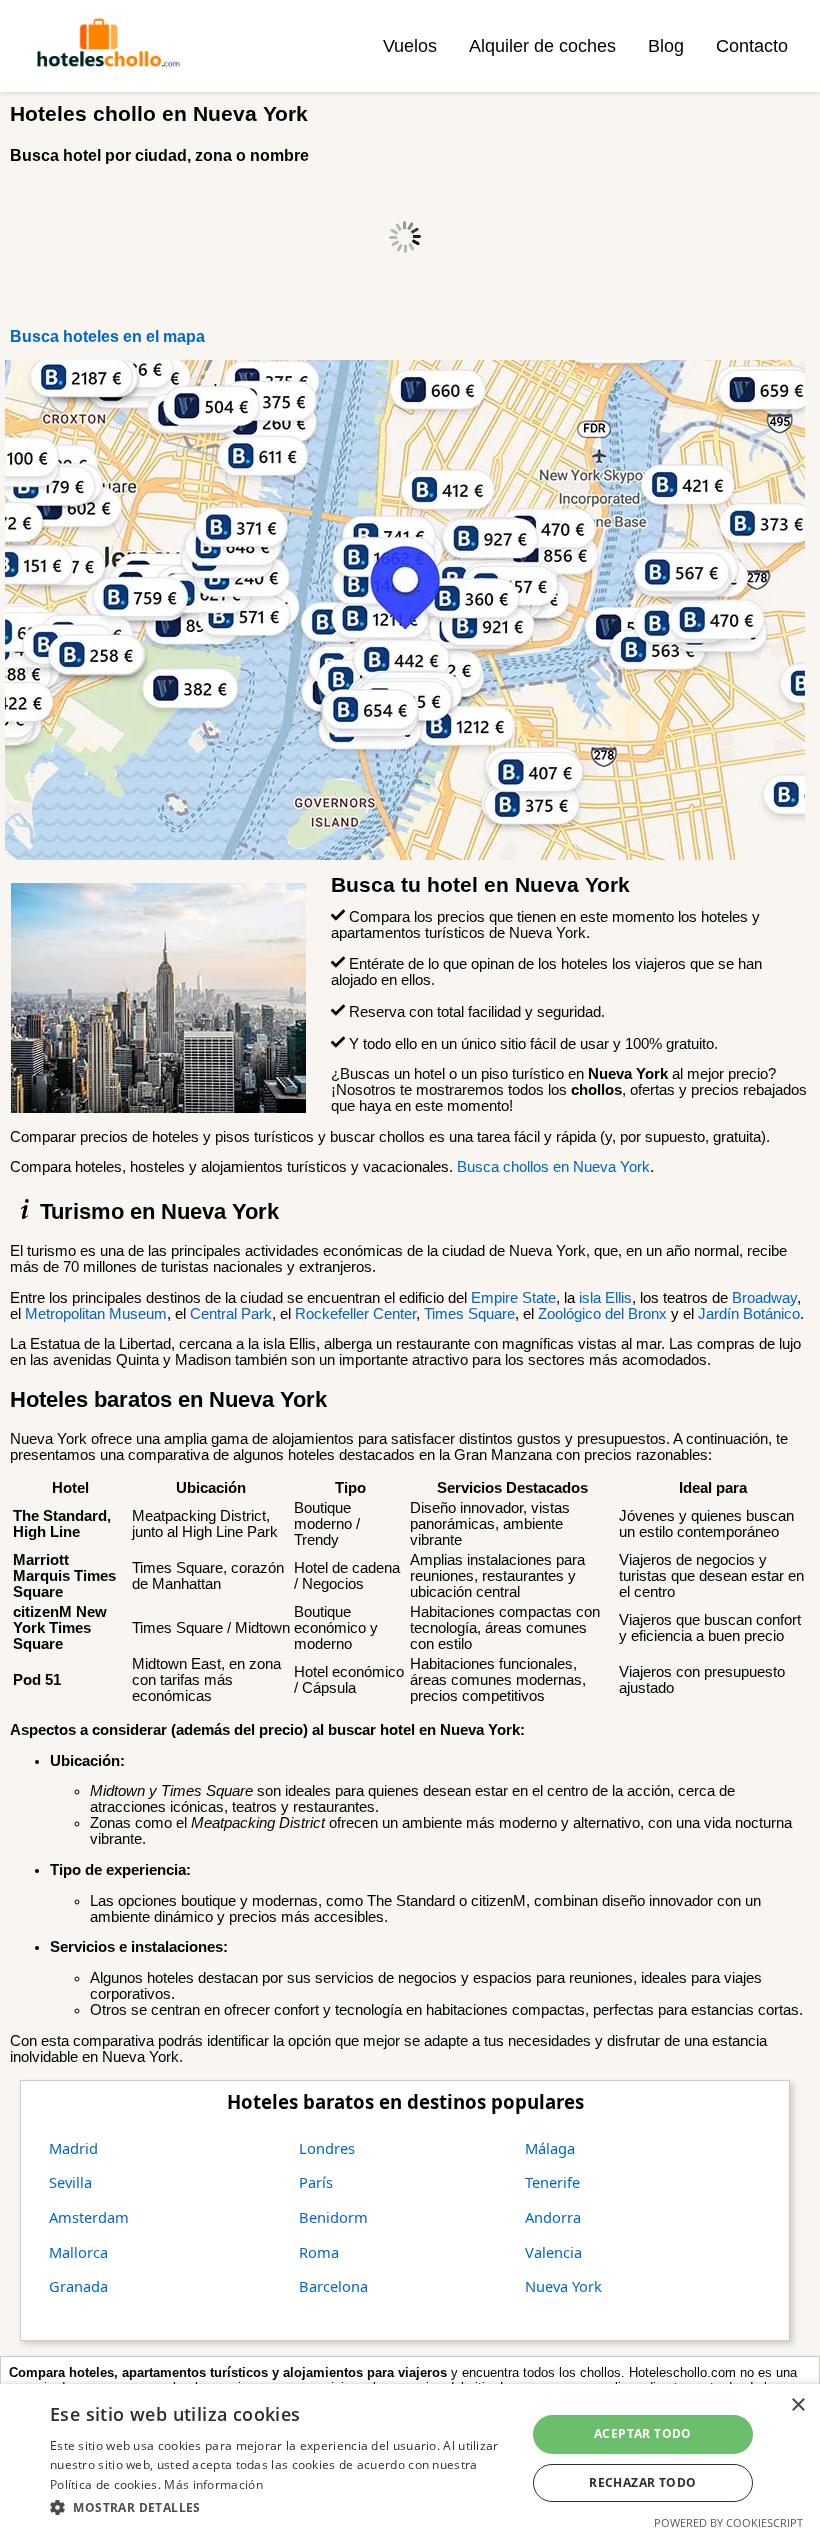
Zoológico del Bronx (602, 1314)
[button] (281, 2506)
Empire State (513, 1298)
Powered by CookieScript (728, 2522)
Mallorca (78, 2252)
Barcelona (333, 2286)
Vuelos (410, 46)
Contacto (752, 46)
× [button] (797, 2405)
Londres (327, 2148)
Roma (319, 2252)
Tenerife (552, 2182)
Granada (78, 2286)
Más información (213, 2484)
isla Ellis (605, 1298)
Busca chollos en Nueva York (553, 1167)
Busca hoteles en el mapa (107, 336)
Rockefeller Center (355, 1314)
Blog (666, 46)
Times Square (469, 1314)
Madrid (73, 2148)
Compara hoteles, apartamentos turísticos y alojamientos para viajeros (228, 2372)
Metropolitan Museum (96, 1314)
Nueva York (563, 2286)
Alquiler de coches (542, 46)
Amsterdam (89, 2217)
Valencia (553, 2252)
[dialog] (410, 2458)
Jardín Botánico (749, 1314)
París (316, 2182)
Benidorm (333, 2217)
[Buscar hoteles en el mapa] (405, 855)
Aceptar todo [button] (643, 2433)
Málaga (550, 2148)
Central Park (231, 1314)
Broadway (764, 1298)
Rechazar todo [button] (642, 2482)
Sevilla (70, 2182)
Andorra (553, 2217)
